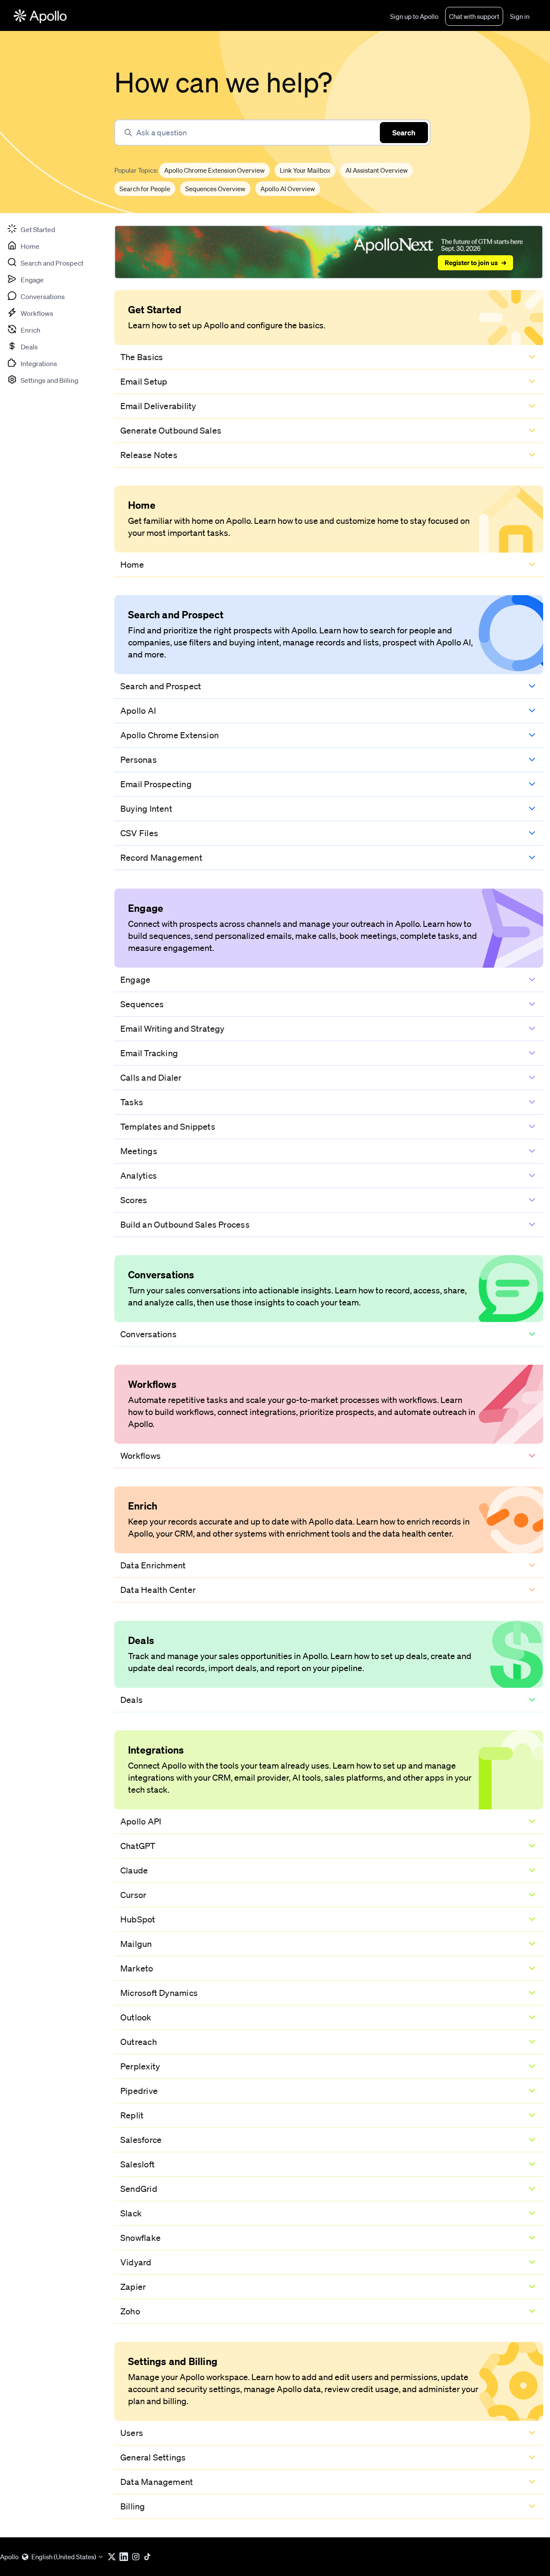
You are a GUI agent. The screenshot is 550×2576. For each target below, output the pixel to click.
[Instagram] (137, 2557)
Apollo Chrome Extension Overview (214, 170)
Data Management (157, 2482)
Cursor (133, 1895)
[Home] (40, 16)
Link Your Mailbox (305, 170)
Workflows (141, 1456)
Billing (133, 2506)
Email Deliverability (158, 406)
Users (132, 2433)
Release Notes (149, 455)
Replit (132, 2115)
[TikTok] (150, 2557)
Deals (131, 1700)
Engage (135, 980)
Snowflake (141, 2238)
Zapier (133, 2287)
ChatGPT (138, 1846)
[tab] (31, 229)
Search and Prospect (161, 686)
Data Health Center (158, 1590)
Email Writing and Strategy (173, 1029)
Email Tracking (149, 1053)
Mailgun (136, 1944)
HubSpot (138, 1919)
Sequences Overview (215, 189)
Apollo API (141, 1821)
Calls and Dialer (151, 1078)
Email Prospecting (156, 784)
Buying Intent (146, 809)
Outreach (139, 2042)
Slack (131, 2213)
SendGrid (139, 2189)
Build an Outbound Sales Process (185, 1225)
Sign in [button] (520, 16)
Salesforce (141, 2140)
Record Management (161, 858)
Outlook (136, 2017)
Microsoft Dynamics (159, 1993)
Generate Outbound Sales (171, 431)
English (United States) (64, 2557)
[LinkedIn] (125, 2557)
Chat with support (474, 16)
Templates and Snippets (168, 1127)
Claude (134, 1870)
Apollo (9, 2557)
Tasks (132, 1102)
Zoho (130, 2311)
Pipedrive (139, 2091)
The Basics (142, 357)
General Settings (153, 2457)
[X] (113, 2557)
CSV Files (139, 833)
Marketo (137, 1968)
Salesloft (137, 2164)
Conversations (148, 1334)
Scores (134, 1200)
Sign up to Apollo (414, 16)
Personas (139, 760)
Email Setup (144, 382)
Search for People (145, 189)
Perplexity (140, 2066)
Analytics (139, 1176)
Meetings (139, 1151)
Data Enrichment (153, 1565)
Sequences (142, 1004)
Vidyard (136, 2262)
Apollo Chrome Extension (170, 735)
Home (132, 565)
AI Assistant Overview (377, 170)
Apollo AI (138, 711)
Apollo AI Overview (288, 189)
